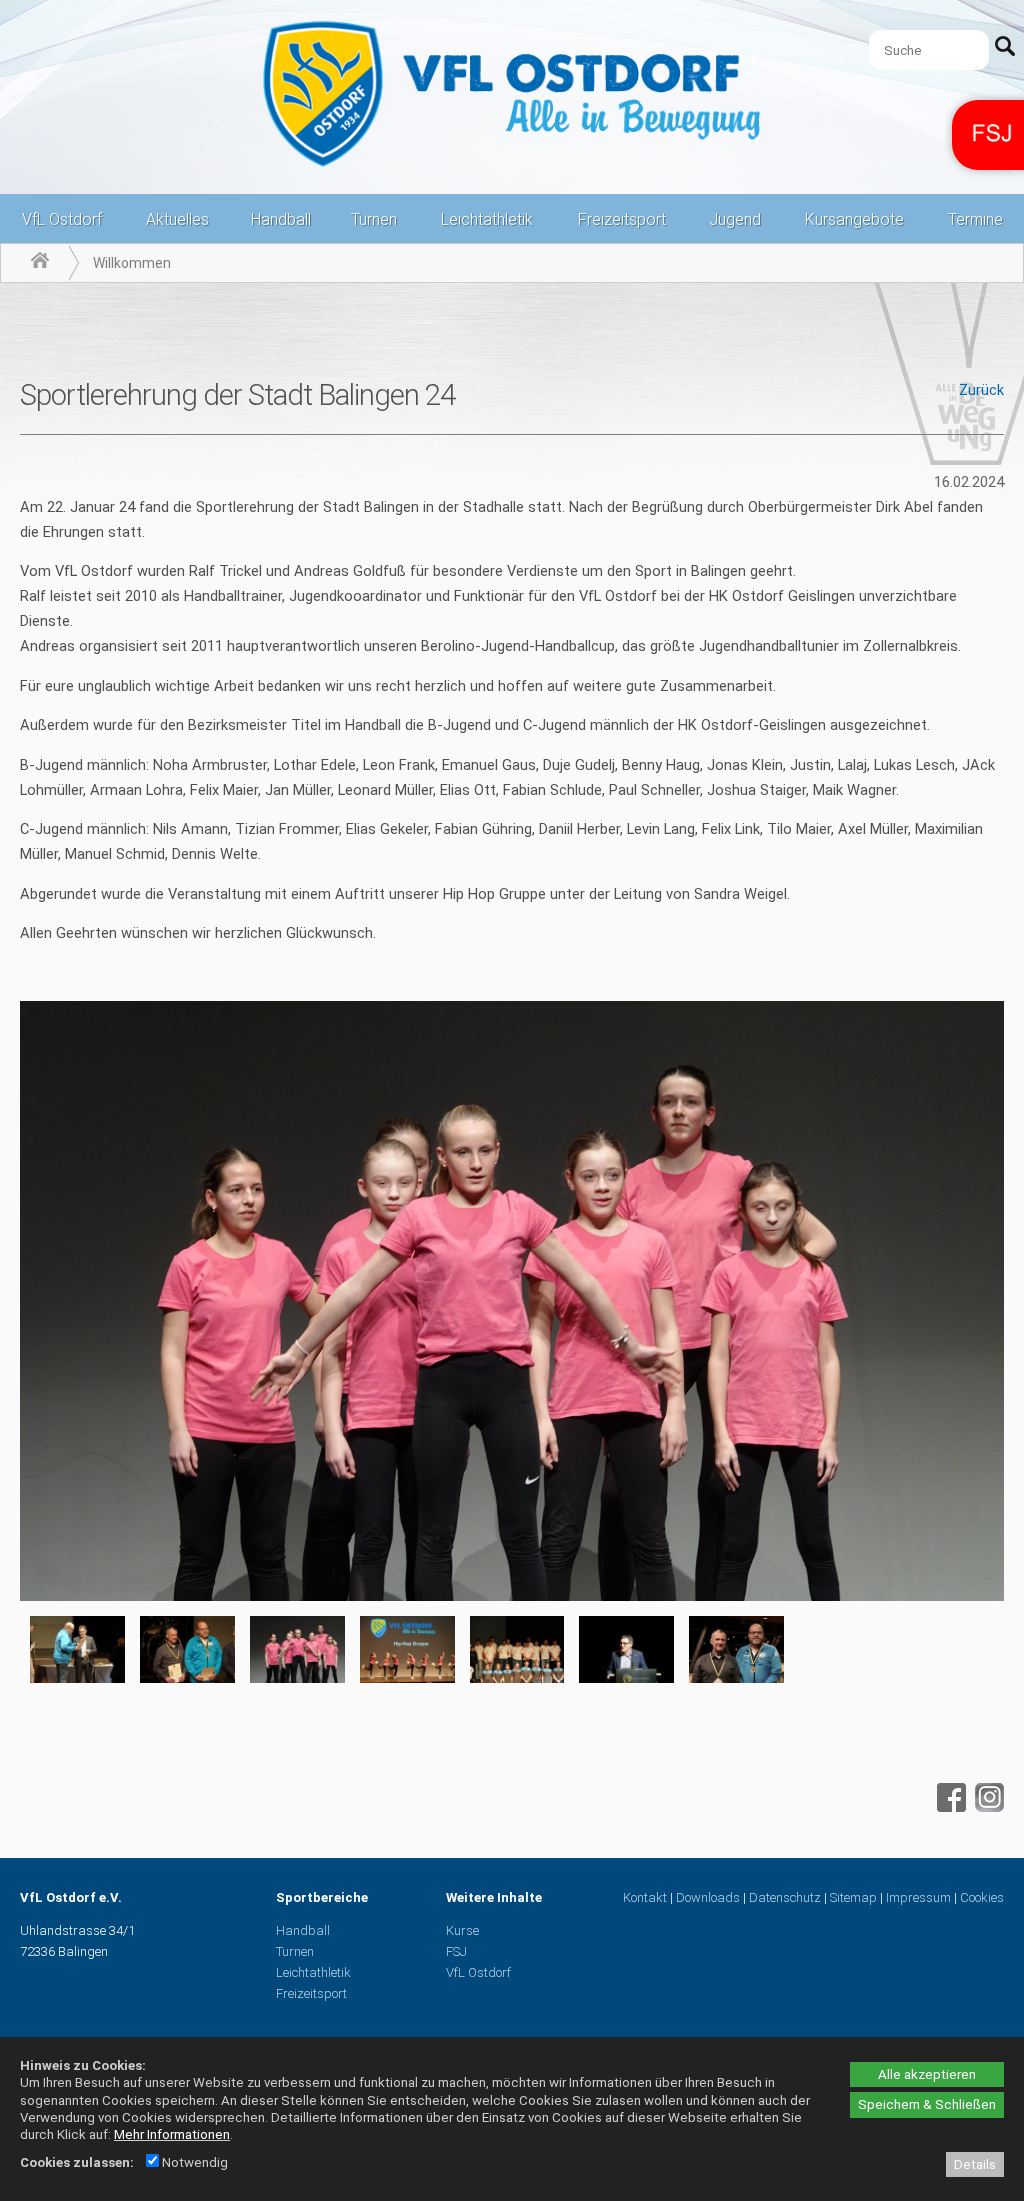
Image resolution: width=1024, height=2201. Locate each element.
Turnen (374, 219)
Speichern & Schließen (927, 2104)
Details (975, 2164)
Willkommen (132, 263)
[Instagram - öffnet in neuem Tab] (987, 1807)
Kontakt (645, 1897)
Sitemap (853, 1897)
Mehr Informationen (172, 2134)
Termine (975, 219)
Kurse (462, 1930)
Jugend (735, 219)
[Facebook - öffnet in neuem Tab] (949, 1807)
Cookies (982, 1897)
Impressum (918, 1897)
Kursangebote (854, 219)
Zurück (981, 390)
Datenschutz (785, 1897)
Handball (281, 219)
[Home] (40, 263)
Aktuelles (177, 219)
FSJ (456, 1951)
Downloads (708, 1897)
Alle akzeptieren (927, 2074)
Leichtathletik (487, 219)
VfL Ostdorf (62, 219)
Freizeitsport (622, 219)
